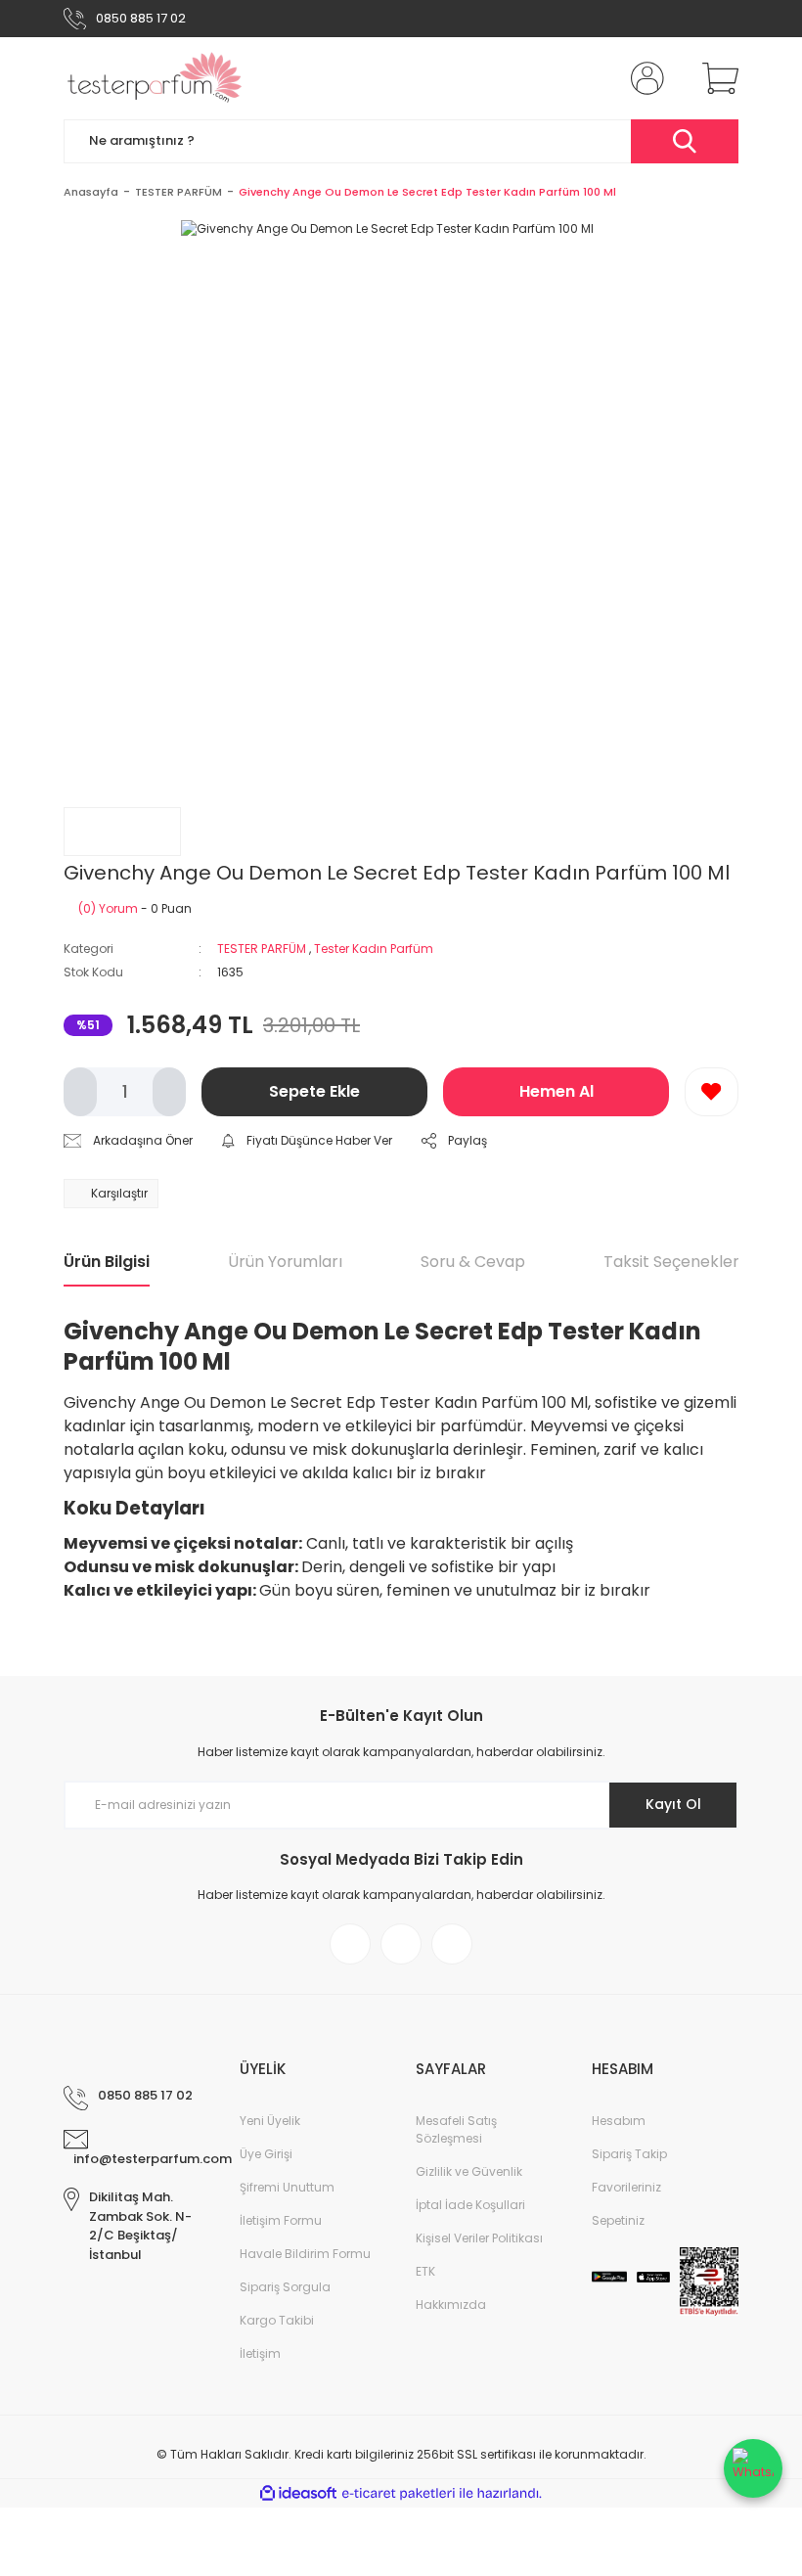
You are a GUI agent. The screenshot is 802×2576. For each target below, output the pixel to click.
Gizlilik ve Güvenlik (469, 2171)
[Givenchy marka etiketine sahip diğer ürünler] (122, 832)
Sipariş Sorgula (285, 2287)
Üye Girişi (266, 2154)
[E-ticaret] (399, 2494)
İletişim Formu (281, 2220)
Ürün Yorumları (285, 1262)
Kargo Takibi (277, 2320)
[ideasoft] (298, 2493)
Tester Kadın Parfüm (374, 949)
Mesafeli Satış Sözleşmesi (456, 2129)
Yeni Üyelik (270, 2121)
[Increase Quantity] (169, 1092)
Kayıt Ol (673, 1804)
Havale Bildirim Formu (305, 2254)
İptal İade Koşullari (470, 2205)
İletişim (260, 2353)
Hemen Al (557, 1091)
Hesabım (619, 2121)
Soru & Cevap (473, 1262)
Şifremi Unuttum (287, 2187)
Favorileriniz (626, 2187)
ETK (425, 2271)
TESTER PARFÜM (262, 949)
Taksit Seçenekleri (673, 1262)
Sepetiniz (618, 2220)
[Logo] (155, 78)
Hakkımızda (451, 2305)
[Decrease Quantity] (80, 1092)
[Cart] (716, 78)
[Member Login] (644, 78)
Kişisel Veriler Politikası (479, 2238)
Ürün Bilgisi (107, 1262)
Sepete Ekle (314, 1091)
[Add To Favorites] (712, 1092)
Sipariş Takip (629, 2154)
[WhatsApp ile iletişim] (753, 2468)
